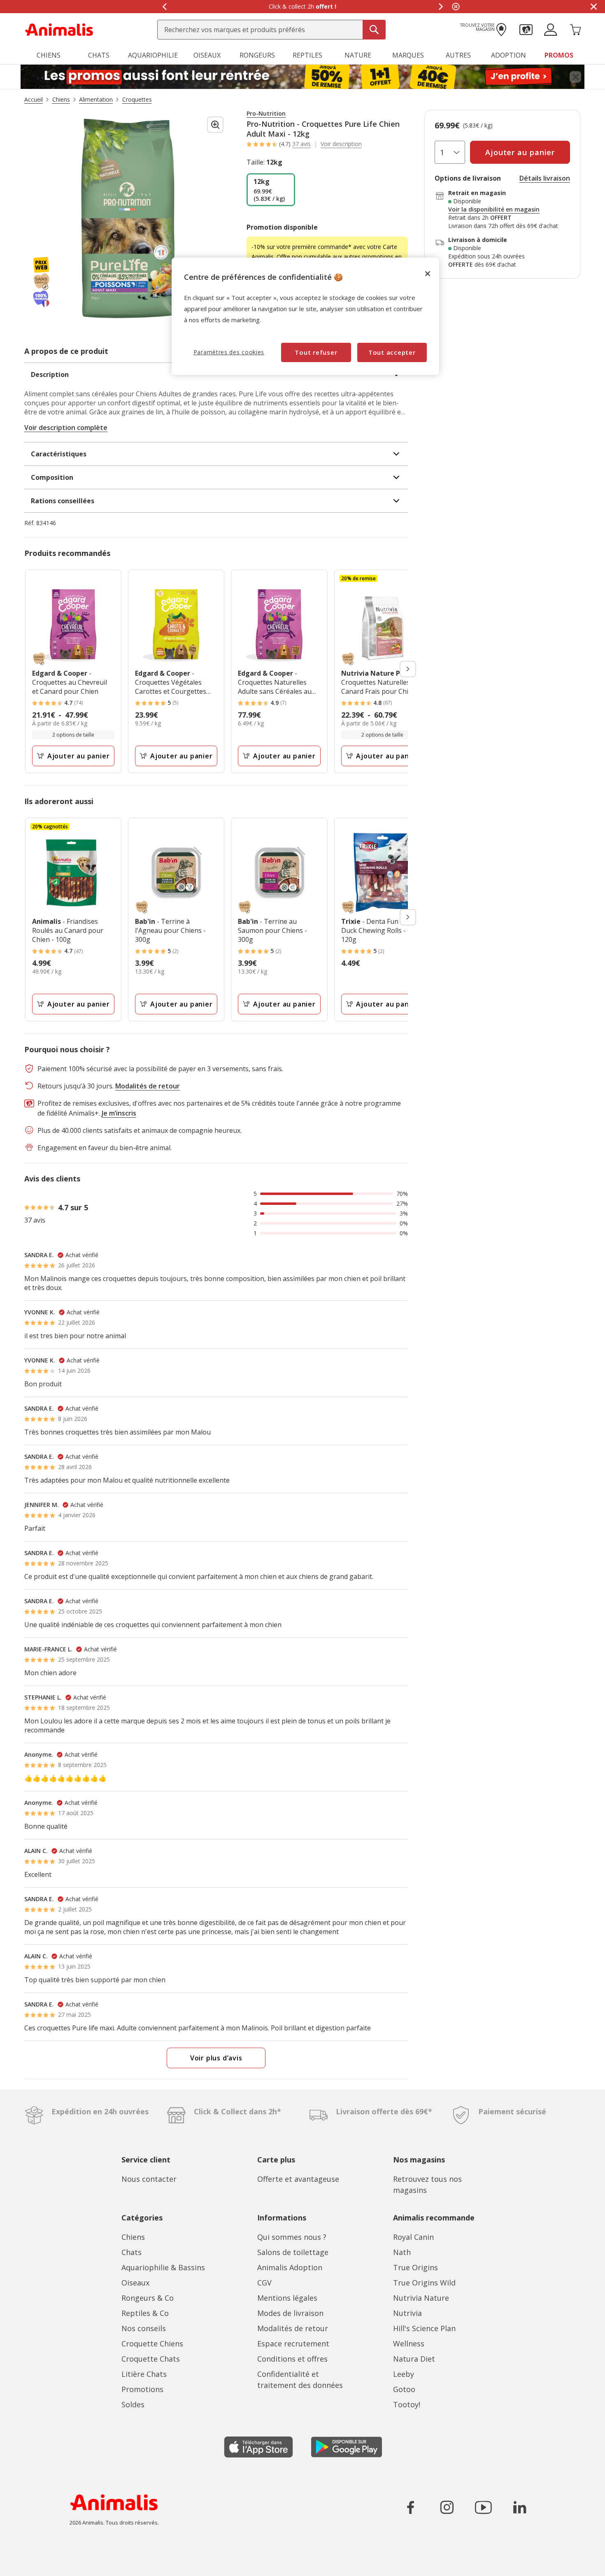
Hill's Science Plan (424, 2328)
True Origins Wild (424, 2283)
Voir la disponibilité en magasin (494, 209)
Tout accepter (392, 352)
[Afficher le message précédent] (164, 7)
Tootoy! (407, 2404)
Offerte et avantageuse (298, 2179)
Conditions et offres (292, 2359)
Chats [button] (99, 55)
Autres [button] (458, 55)
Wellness (409, 2344)
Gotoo (404, 2389)
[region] (305, 316)
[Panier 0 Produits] (575, 29)
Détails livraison (545, 178)
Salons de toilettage (293, 2252)
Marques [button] (408, 55)
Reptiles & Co (145, 2313)
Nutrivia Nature (421, 2298)
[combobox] (271, 30)
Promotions (142, 2389)
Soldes (133, 2404)
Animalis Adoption (290, 2267)
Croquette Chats (151, 2359)
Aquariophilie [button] (153, 55)
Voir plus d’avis (216, 2058)
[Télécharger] (24, 2563)
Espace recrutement (293, 2344)
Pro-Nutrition (266, 114)
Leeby (404, 2374)
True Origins (415, 2267)
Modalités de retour (293, 2328)
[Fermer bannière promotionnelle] (575, 77)
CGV (264, 2283)
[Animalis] (59, 29)
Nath (402, 2252)
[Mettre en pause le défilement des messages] (456, 7)
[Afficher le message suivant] (441, 7)
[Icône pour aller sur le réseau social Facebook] (411, 2507)
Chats (131, 2252)
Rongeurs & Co (148, 2298)
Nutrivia (407, 2313)
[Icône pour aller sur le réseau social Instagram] (447, 2507)
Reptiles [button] (307, 55)
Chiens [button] (49, 55)
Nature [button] (358, 55)
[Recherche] (374, 30)
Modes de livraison (290, 2313)
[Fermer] (428, 274)
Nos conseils (144, 2328)
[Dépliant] (302, 77)
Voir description (341, 144)
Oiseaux (135, 2283)
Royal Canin (413, 2237)
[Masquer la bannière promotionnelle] (593, 7)
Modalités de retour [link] (148, 1086)
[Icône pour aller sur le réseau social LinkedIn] (519, 2507)
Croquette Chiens (152, 2344)
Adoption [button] (508, 55)
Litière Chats (144, 2374)
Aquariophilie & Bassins (163, 2267)
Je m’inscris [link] (119, 1113)
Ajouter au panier (79, 756)
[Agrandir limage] (215, 125)
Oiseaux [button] (207, 55)
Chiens (133, 2237)
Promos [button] (559, 55)
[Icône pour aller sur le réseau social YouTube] (483, 2507)
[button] (526, 29)
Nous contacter (149, 2179)
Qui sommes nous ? (292, 2237)
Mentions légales (287, 2298)
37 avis (301, 144)
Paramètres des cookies (229, 352)
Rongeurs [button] (257, 55)
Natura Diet (414, 2359)
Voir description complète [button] (66, 428)
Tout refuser (316, 352)
